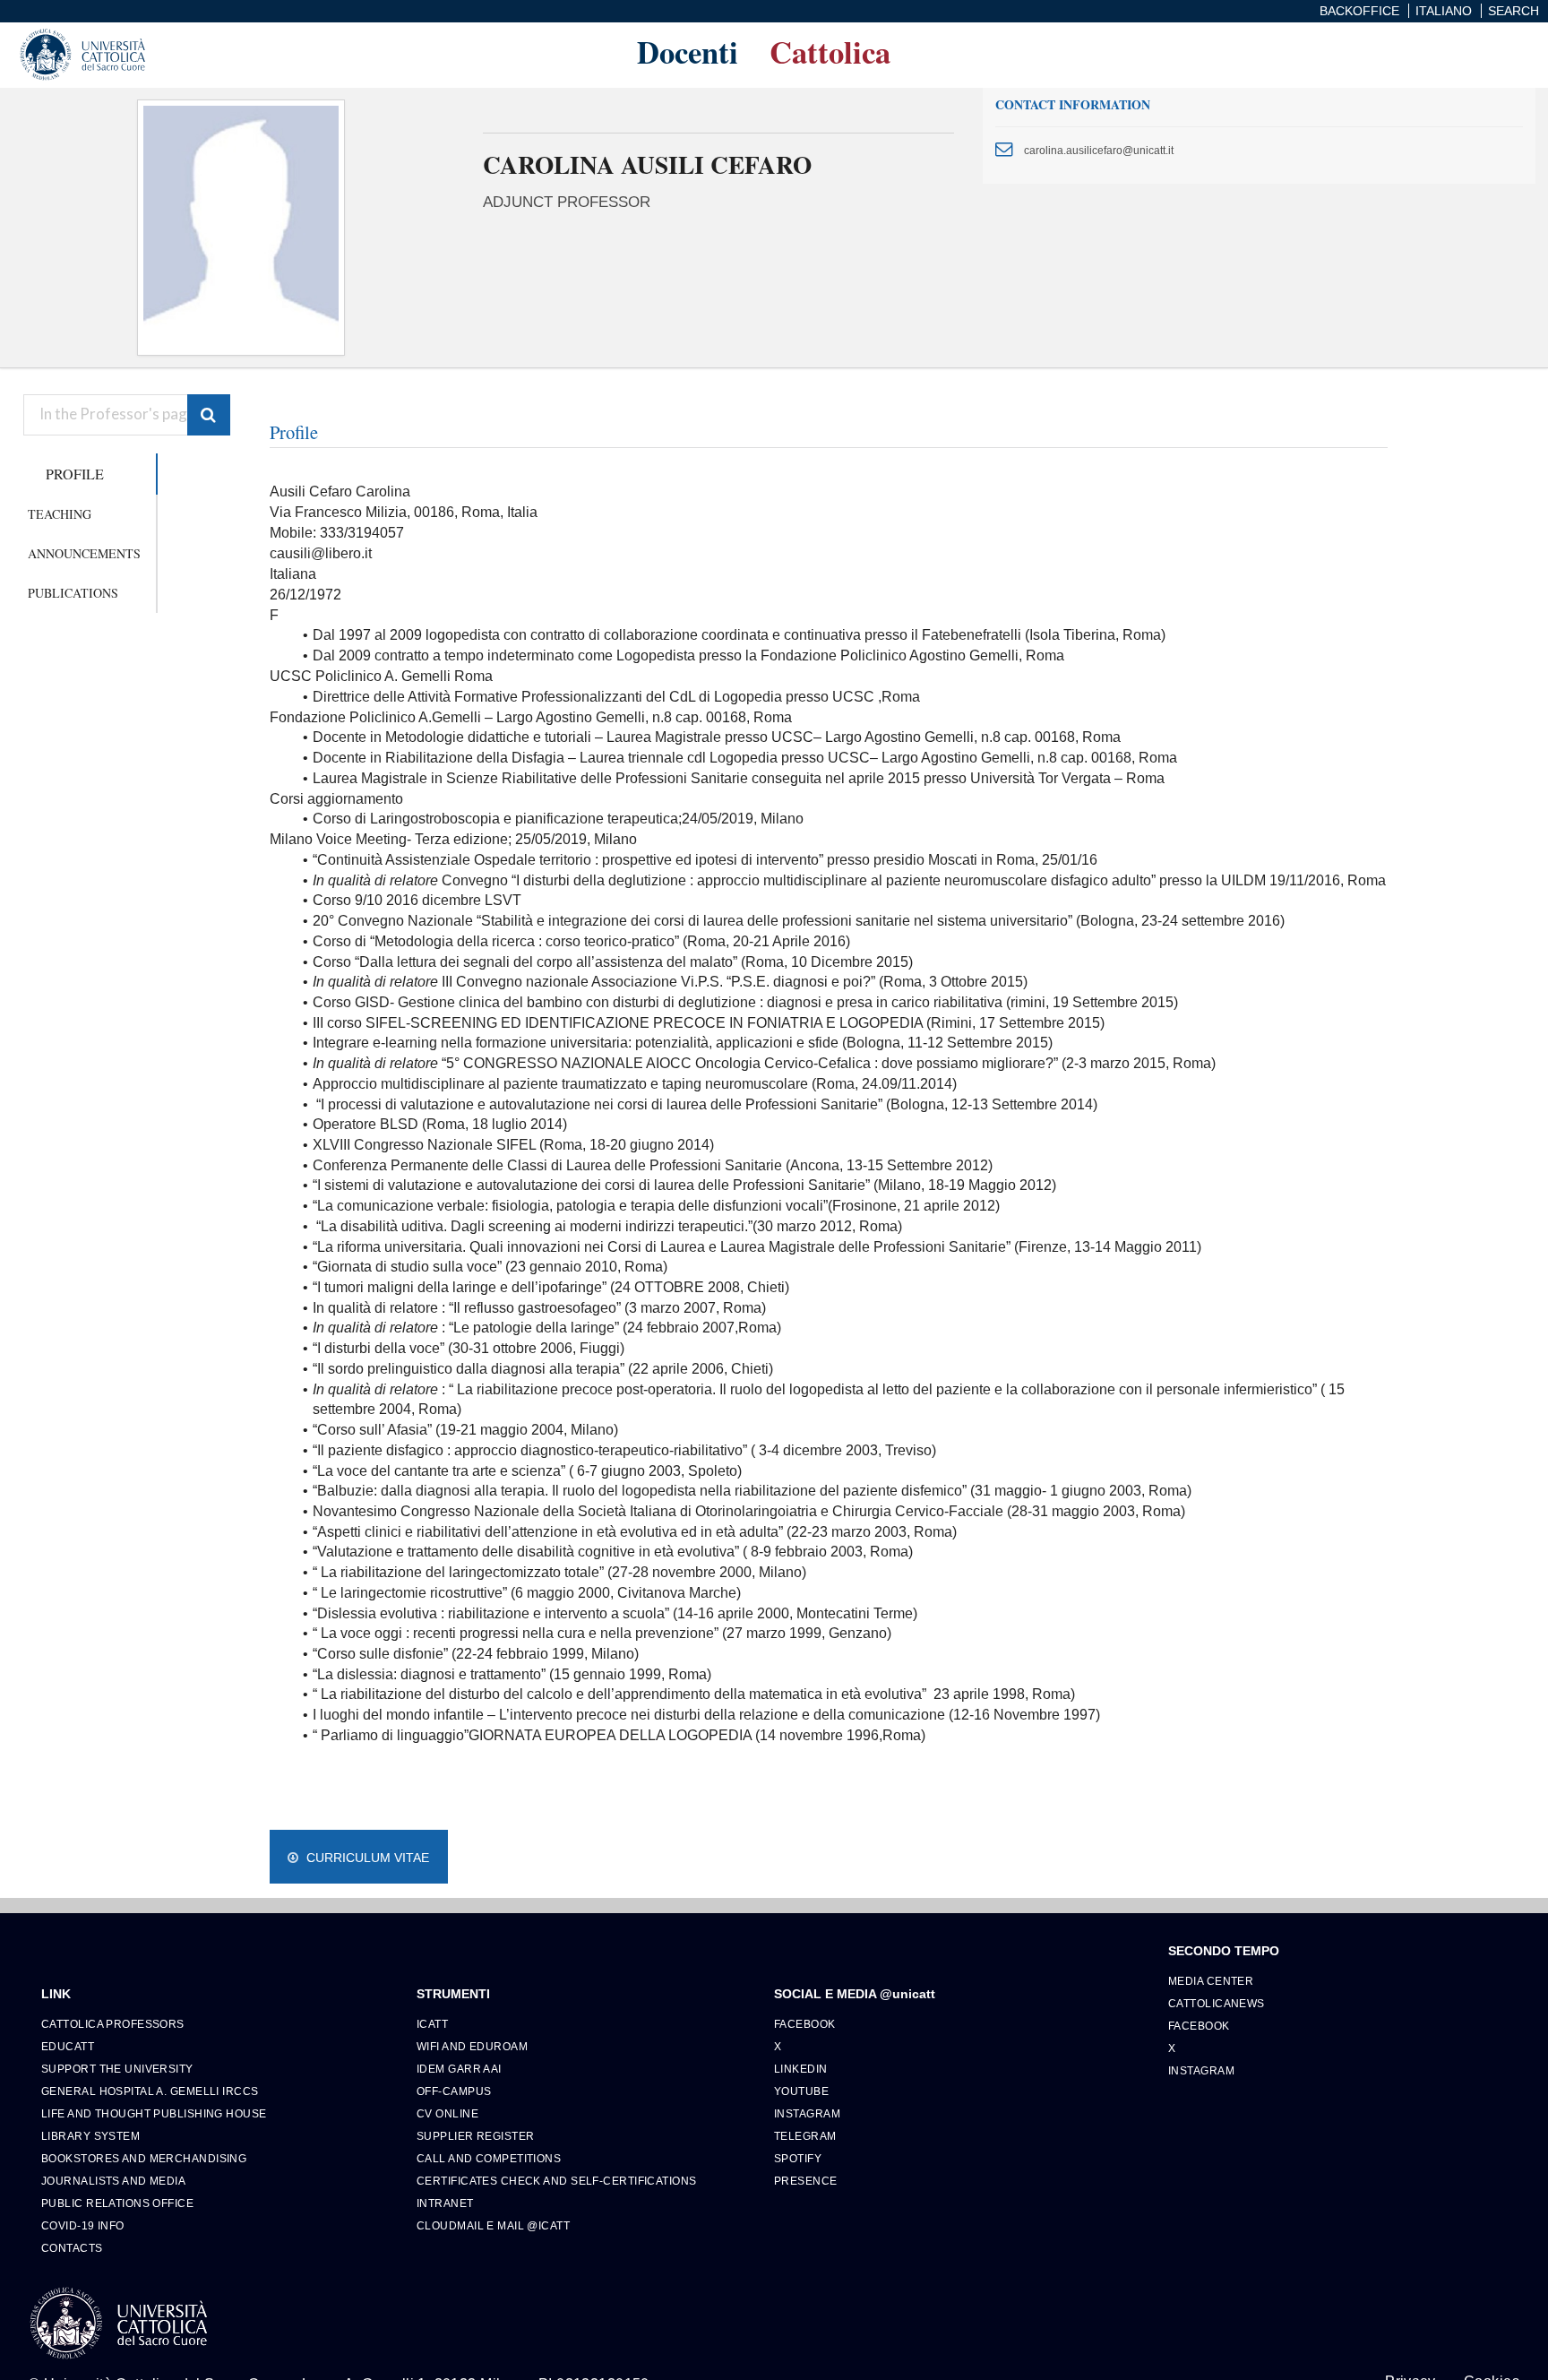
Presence (806, 2181)
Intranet (445, 2203)
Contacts (72, 2248)
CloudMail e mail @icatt (493, 2225)
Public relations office (117, 2203)
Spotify (798, 2158)
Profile (75, 474)
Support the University (117, 2069)
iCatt (432, 2024)
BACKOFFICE (1359, 11)
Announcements (84, 553)
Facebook (805, 2024)
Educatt (68, 2046)
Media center (1211, 1981)
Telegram (805, 2136)
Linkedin (801, 2069)
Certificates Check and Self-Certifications (556, 2181)
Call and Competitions (489, 2158)
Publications (73, 593)
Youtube (801, 2091)
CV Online (447, 2113)
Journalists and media (113, 2181)
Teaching (60, 514)
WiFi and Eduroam (472, 2046)
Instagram (807, 2113)
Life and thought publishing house (154, 2113)
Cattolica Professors (113, 2024)
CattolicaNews (1217, 2003)
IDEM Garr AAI (459, 2069)
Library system (90, 2136)
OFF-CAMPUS (454, 2091)
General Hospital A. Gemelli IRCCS (150, 2091)
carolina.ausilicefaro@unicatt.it (1099, 150)
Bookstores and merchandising (144, 2158)
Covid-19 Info (83, 2225)
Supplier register (475, 2136)
